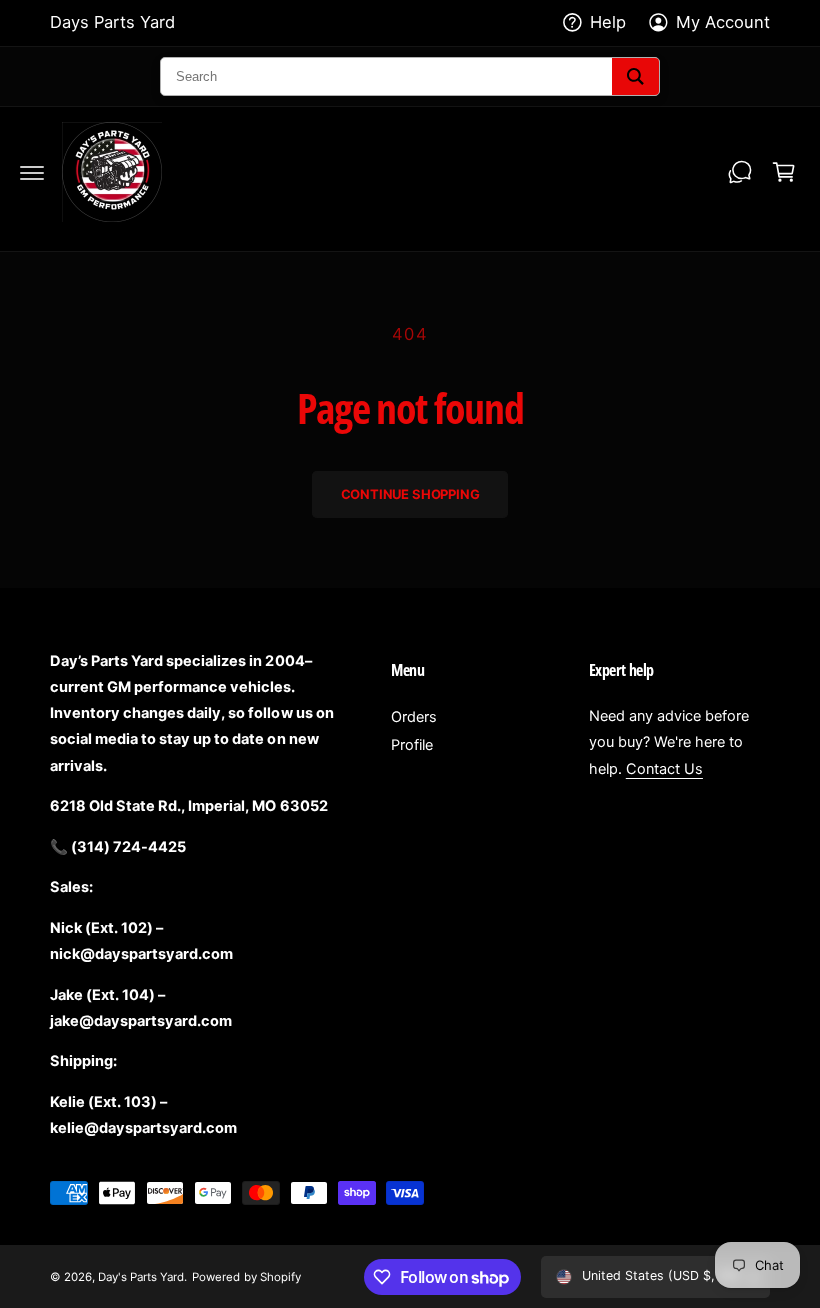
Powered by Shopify (246, 1277)
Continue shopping (410, 494)
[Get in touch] (740, 172)
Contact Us (664, 769)
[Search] (635, 76)
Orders (414, 717)
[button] (32, 172)
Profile (412, 745)
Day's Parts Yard (141, 1277)
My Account (723, 22)
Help (608, 22)
